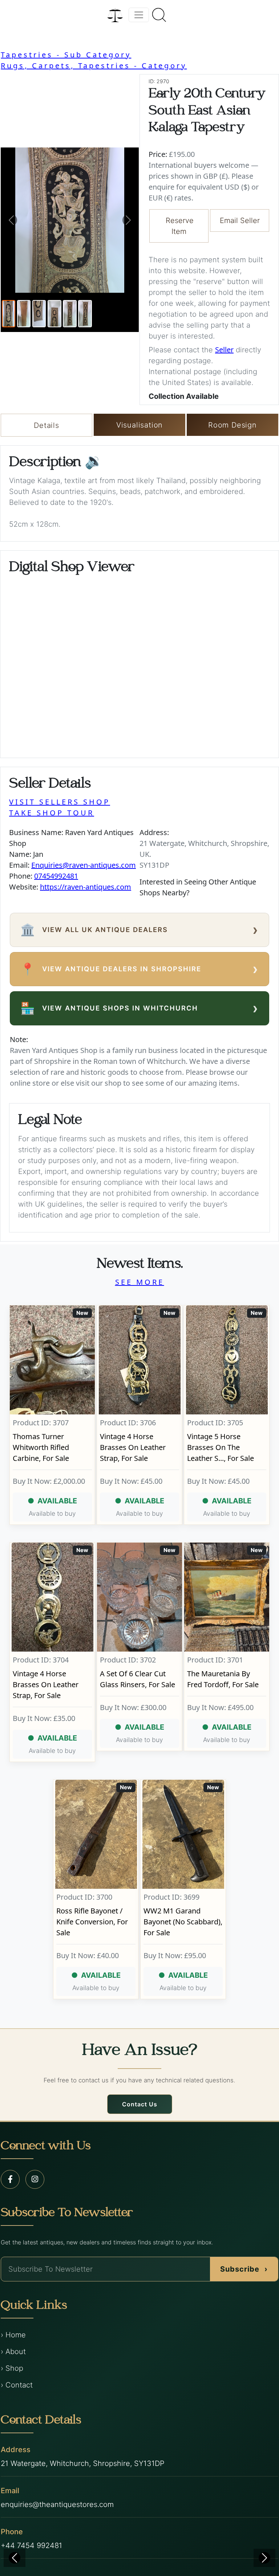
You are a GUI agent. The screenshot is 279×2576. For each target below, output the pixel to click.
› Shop (12, 2368)
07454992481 (56, 876)
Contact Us (140, 2104)
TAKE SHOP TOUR (52, 813)
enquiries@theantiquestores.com (57, 2504)
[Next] (264, 2558)
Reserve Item (180, 226)
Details (46, 425)
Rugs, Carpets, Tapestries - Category (94, 66)
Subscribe (244, 2269)
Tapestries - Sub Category (66, 55)
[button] (11, 220)
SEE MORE (140, 1282)
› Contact (17, 2385)
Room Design (232, 425)
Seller (224, 350)
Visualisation (139, 425)
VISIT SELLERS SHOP (60, 802)
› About (13, 2352)
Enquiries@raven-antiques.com (84, 865)
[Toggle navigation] (139, 15)
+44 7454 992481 (31, 2545)
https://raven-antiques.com (86, 887)
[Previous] (15, 2558)
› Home (13, 2335)
